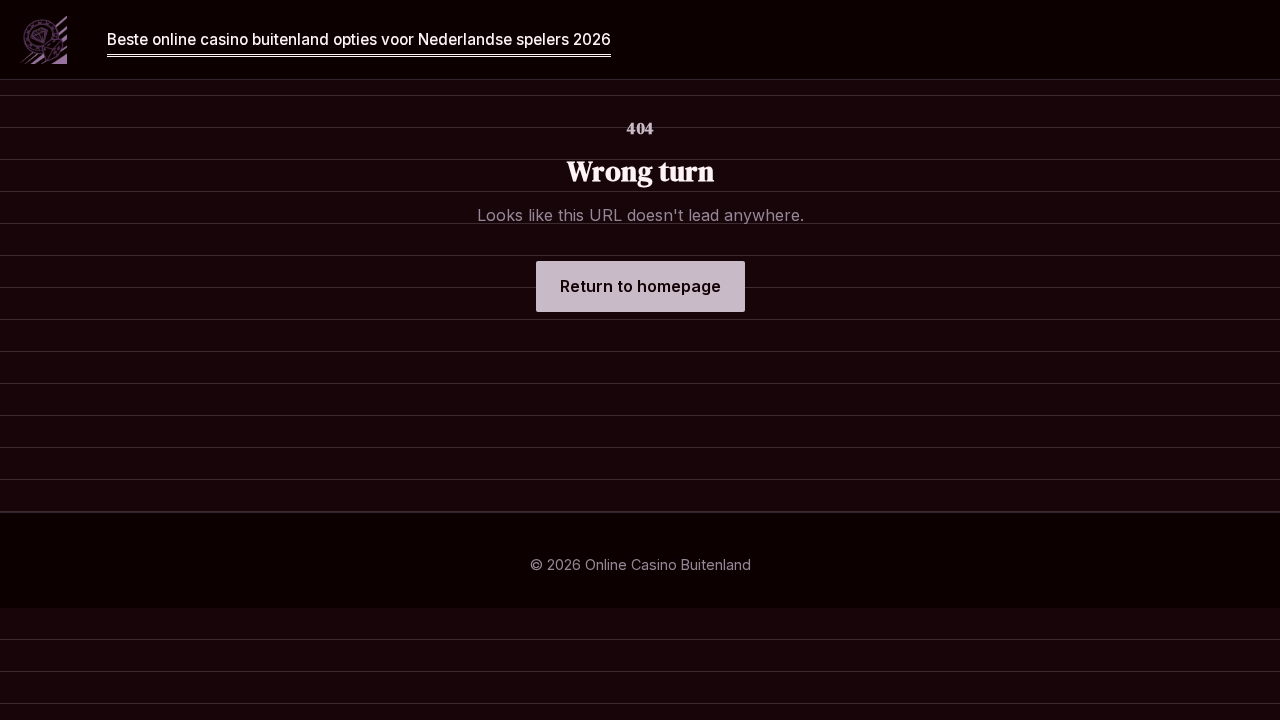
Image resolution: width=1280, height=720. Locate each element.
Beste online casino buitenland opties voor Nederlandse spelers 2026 (359, 39)
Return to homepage (640, 286)
